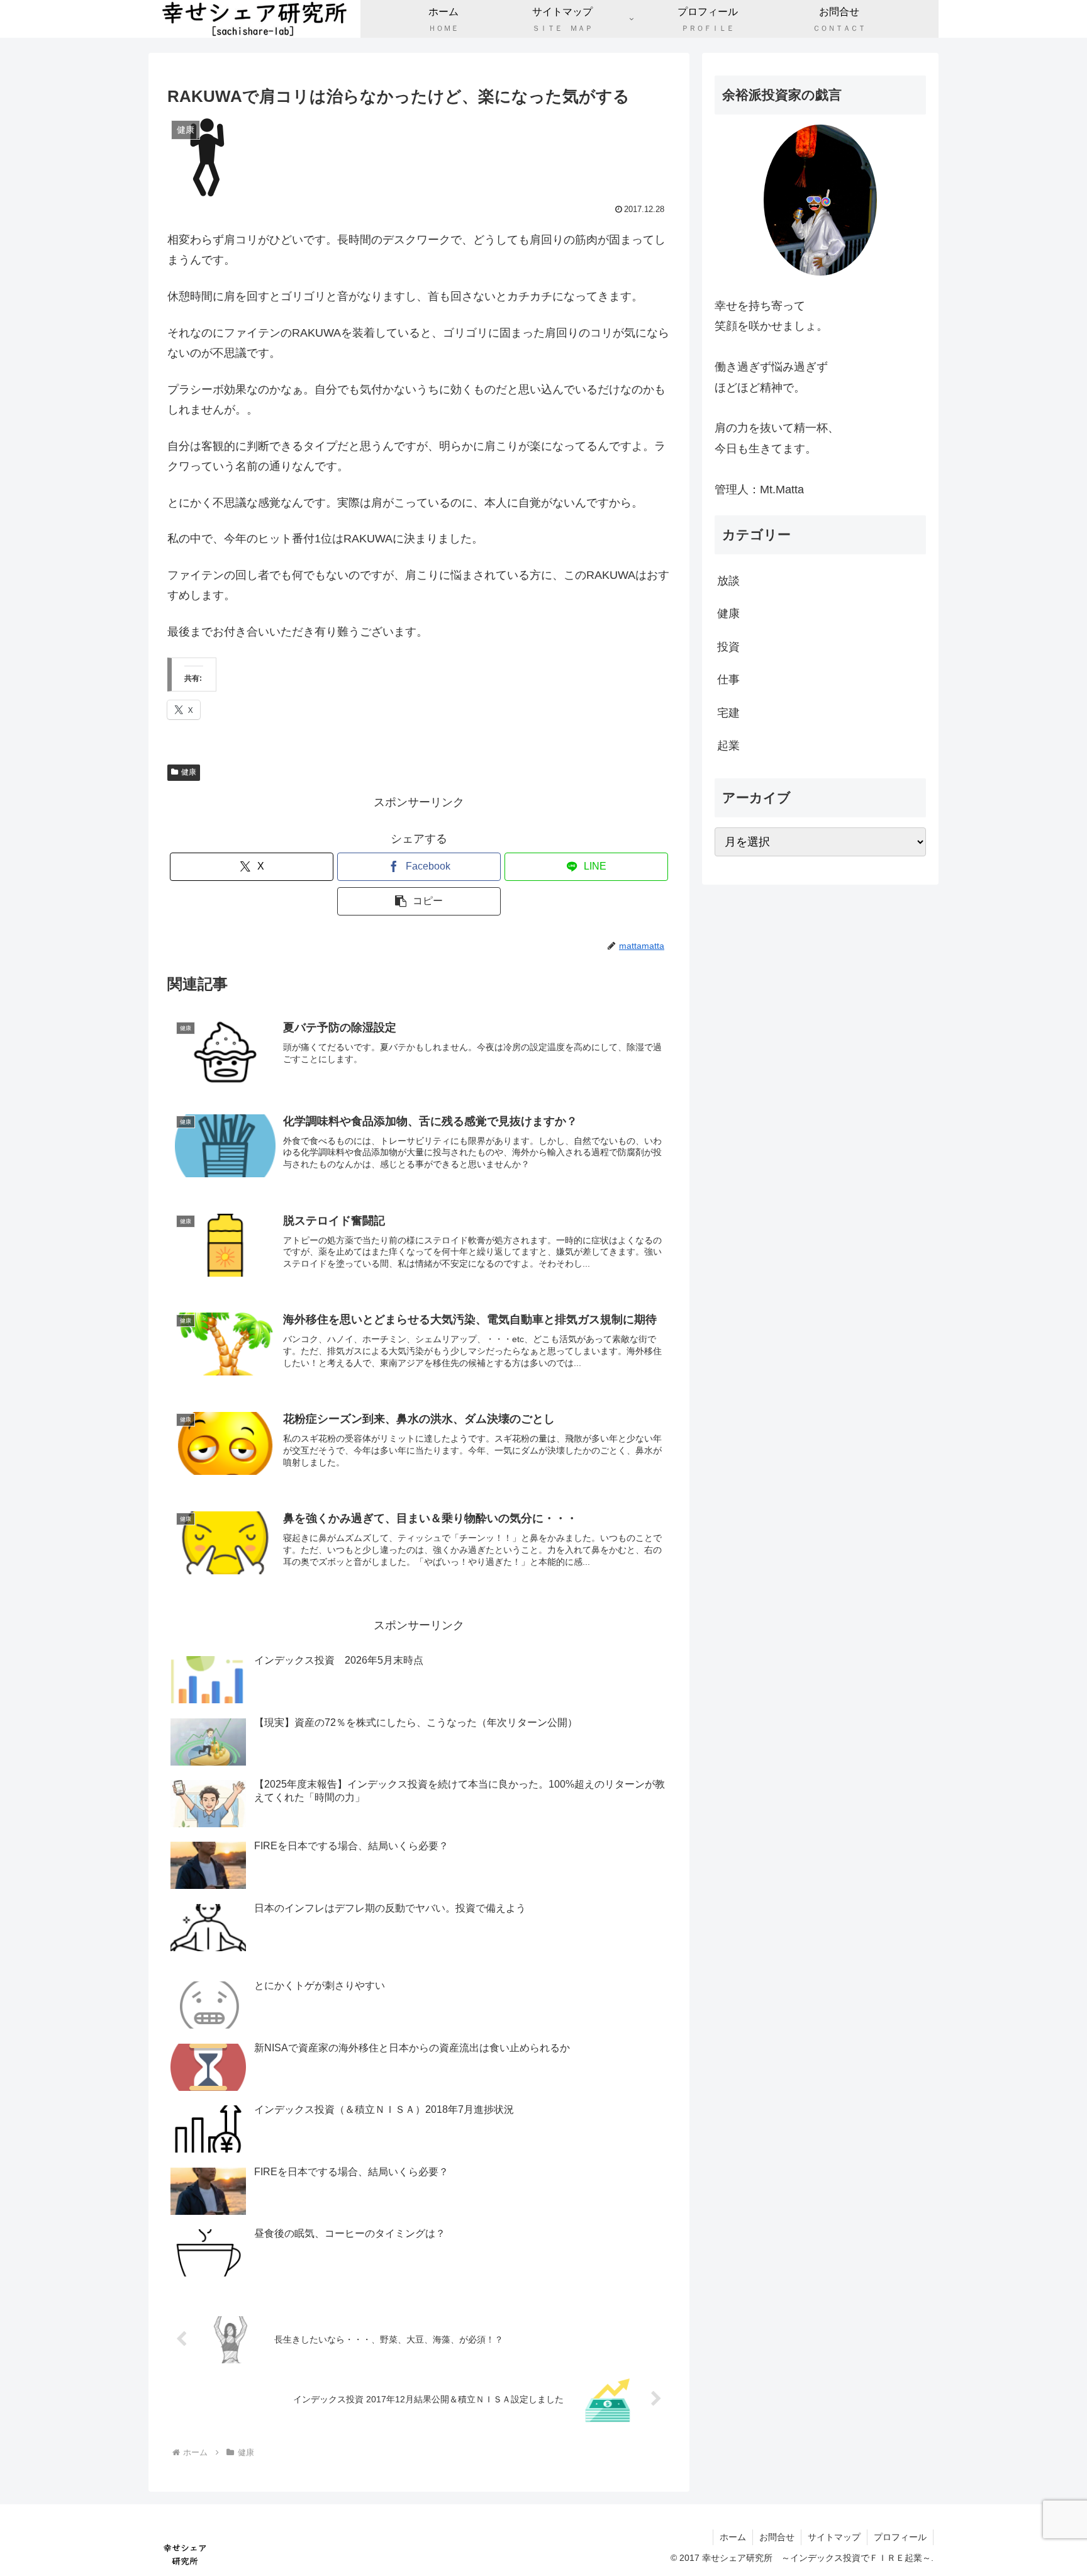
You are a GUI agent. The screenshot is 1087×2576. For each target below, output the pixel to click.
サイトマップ (834, 2537)
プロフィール (900, 2537)
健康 (189, 772)
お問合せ (777, 2537)
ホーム (733, 2537)
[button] (419, 901)
